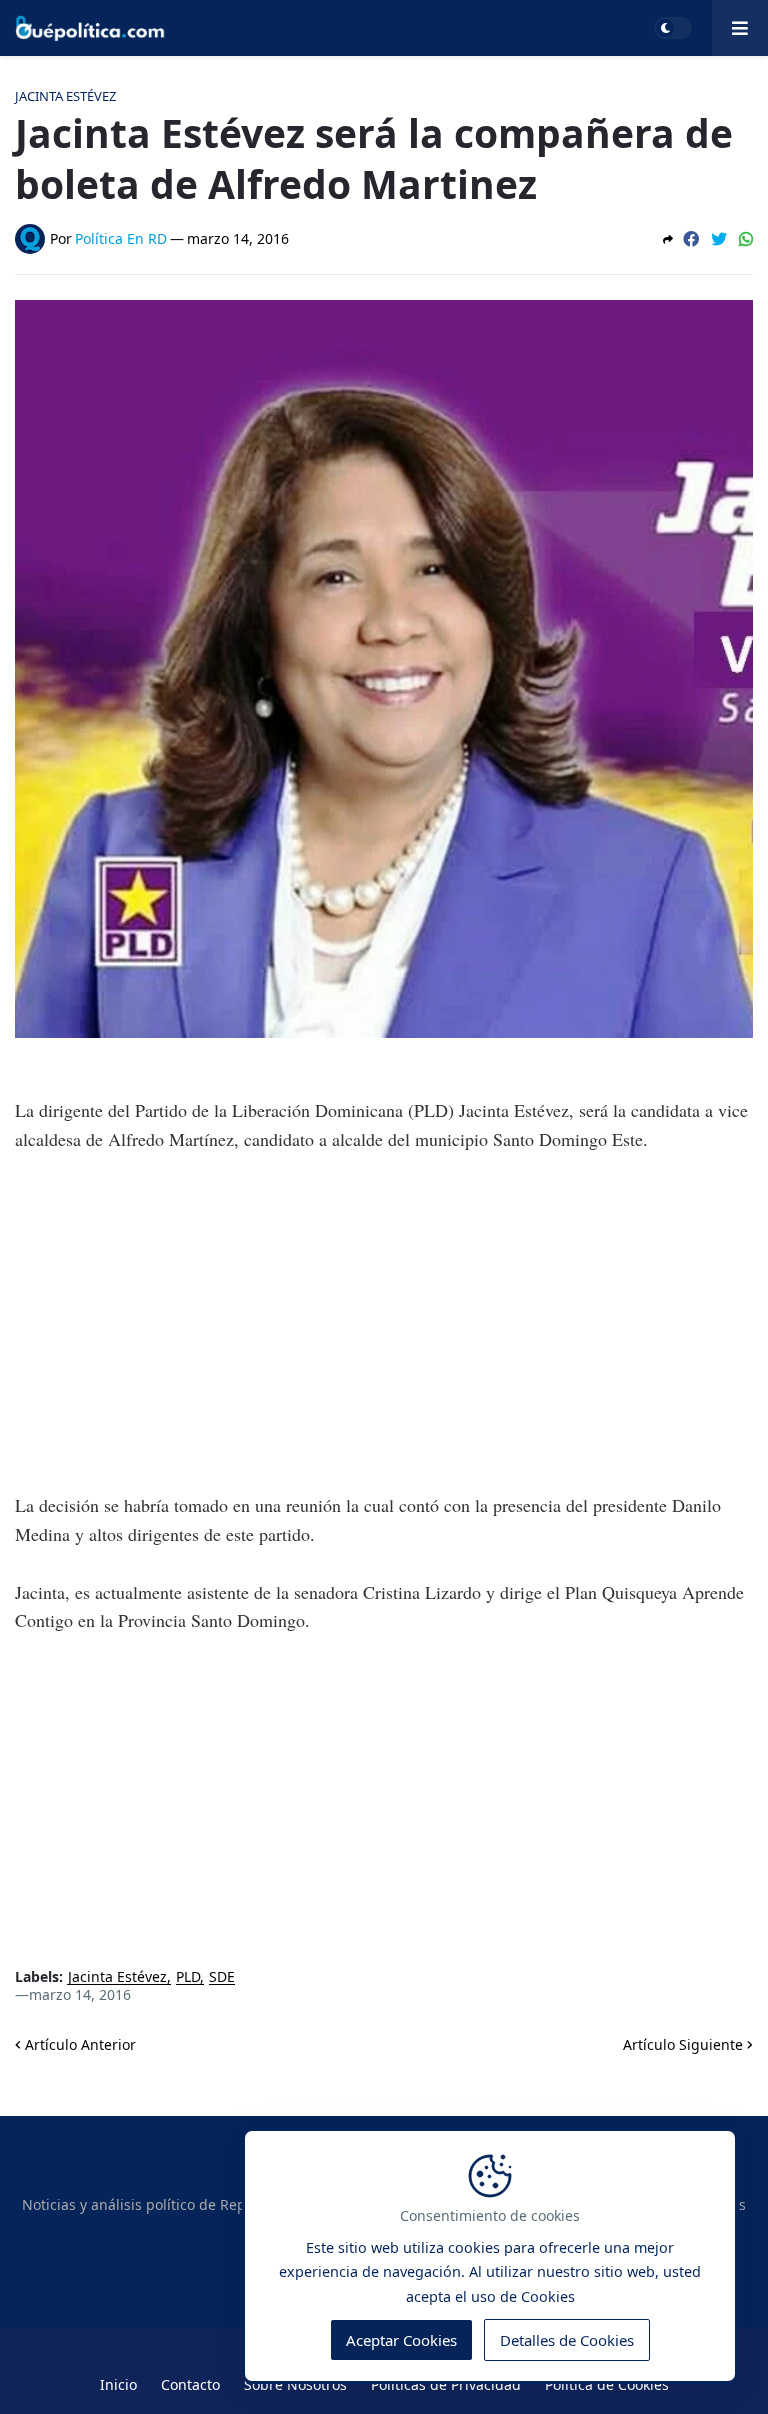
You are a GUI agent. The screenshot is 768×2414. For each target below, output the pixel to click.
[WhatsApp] (746, 239)
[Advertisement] (384, 1322)
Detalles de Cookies (567, 2340)
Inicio (118, 2384)
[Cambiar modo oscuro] (673, 28)
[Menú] (740, 28)
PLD (188, 1977)
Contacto (190, 2384)
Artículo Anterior (80, 2044)
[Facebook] (691, 239)
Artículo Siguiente (683, 2044)
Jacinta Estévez (117, 1977)
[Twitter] (719, 239)
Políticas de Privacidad (446, 2384)
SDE (222, 1977)
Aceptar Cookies (401, 2340)
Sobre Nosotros (295, 2384)
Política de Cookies (607, 2384)
